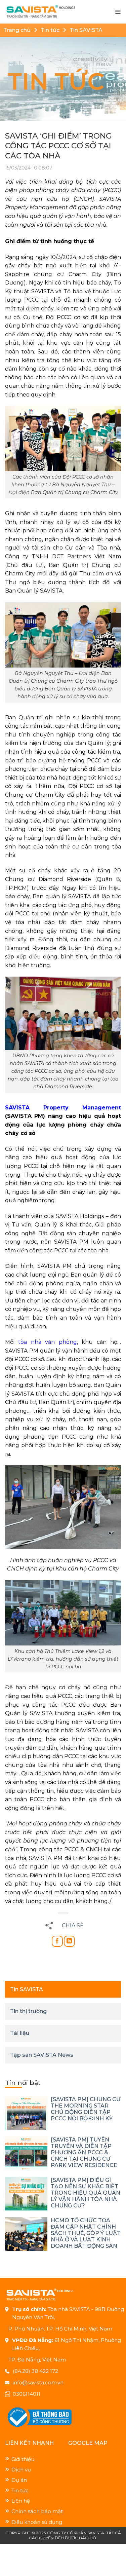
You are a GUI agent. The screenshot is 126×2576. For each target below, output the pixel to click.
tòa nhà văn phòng (47, 1342)
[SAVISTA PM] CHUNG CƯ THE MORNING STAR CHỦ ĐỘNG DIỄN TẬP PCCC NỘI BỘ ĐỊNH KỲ (86, 2109)
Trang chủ (17, 30)
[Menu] (118, 12)
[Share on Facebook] (57, 1941)
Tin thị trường (28, 2011)
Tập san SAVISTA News (42, 2055)
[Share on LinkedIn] (69, 1941)
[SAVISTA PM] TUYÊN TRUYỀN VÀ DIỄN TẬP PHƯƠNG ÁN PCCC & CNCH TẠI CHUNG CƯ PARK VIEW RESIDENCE (84, 2152)
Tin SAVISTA (86, 30)
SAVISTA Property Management (63, 1108)
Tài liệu (20, 2033)
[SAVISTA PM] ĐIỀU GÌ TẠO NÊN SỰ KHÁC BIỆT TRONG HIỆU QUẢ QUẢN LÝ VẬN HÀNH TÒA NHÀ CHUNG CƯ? (86, 2193)
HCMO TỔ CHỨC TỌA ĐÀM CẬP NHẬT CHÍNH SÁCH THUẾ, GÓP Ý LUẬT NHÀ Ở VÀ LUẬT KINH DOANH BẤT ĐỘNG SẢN (86, 2233)
